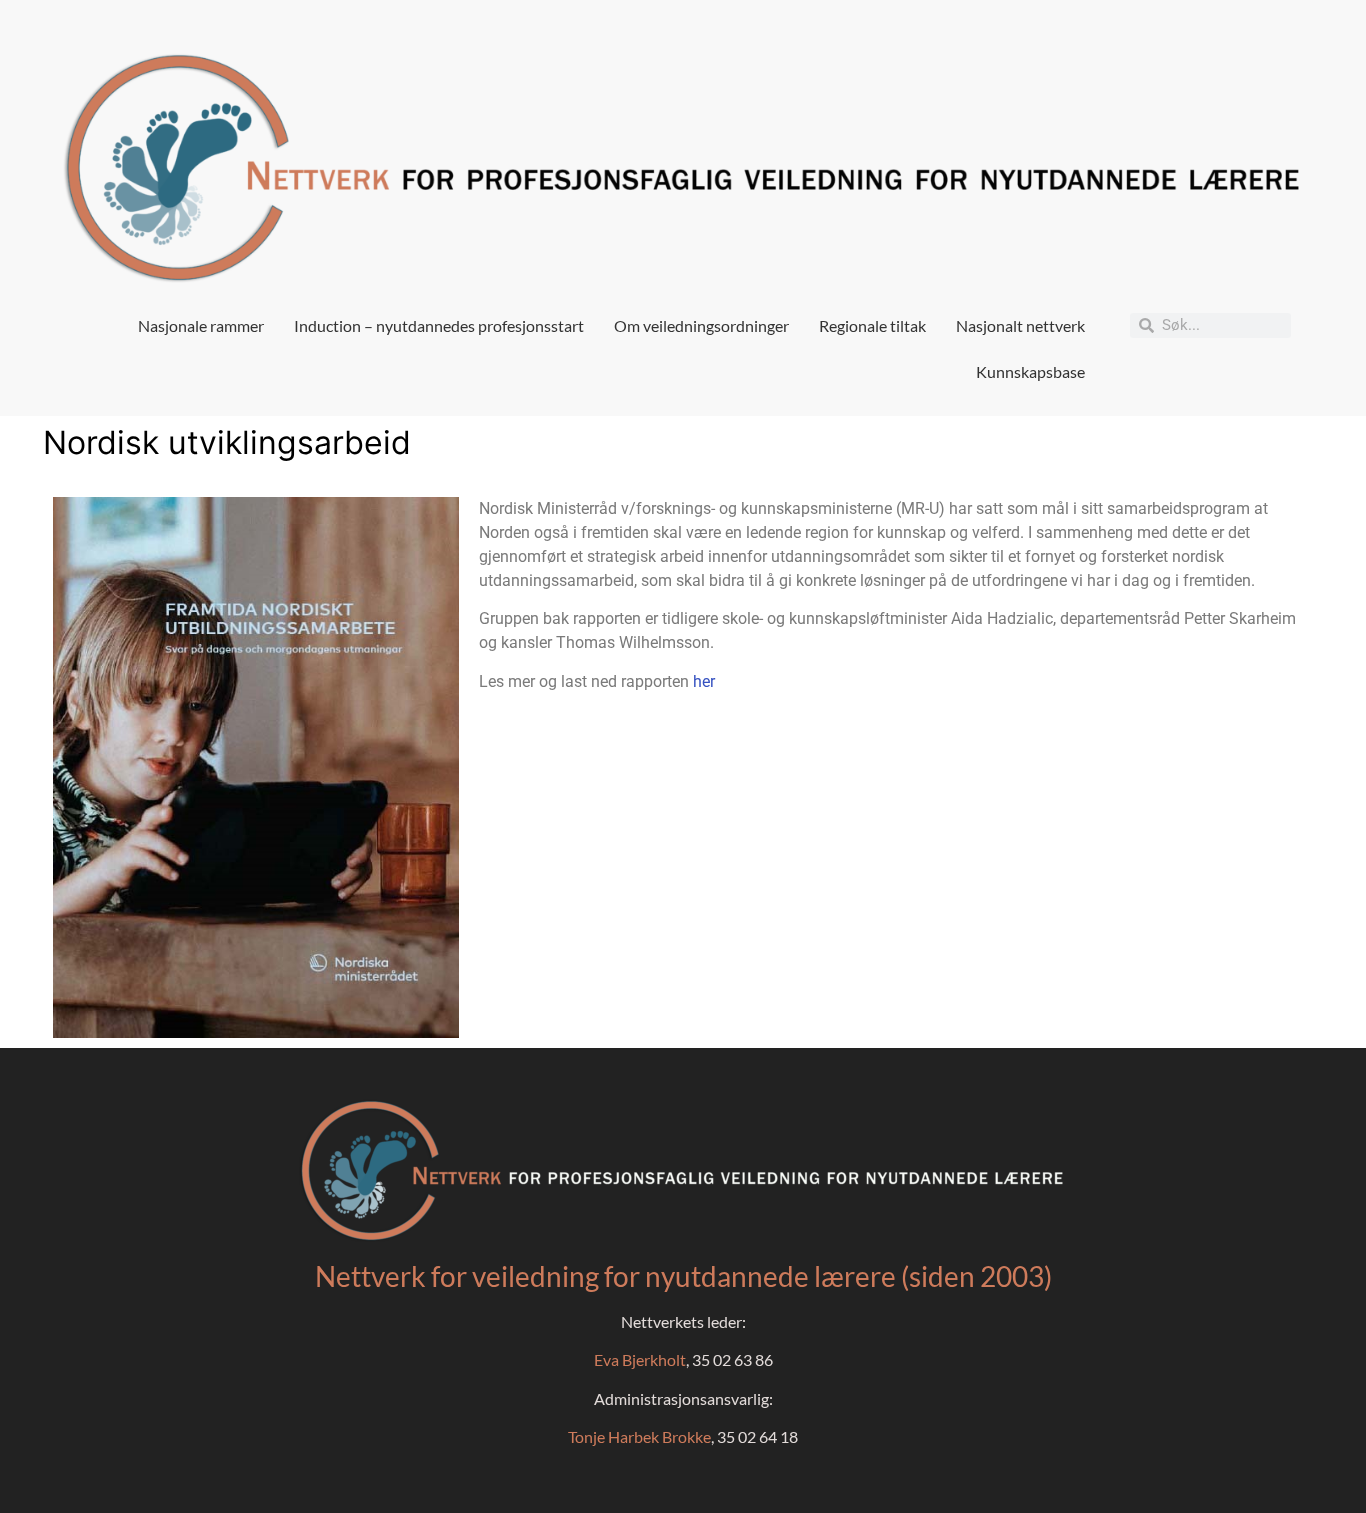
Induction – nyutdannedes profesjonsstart (439, 325)
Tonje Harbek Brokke (639, 1436)
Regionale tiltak (872, 325)
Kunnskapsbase (1030, 371)
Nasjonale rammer (201, 325)
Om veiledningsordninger (701, 325)
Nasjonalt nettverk (1020, 325)
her (704, 681)
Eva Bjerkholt (640, 1359)
